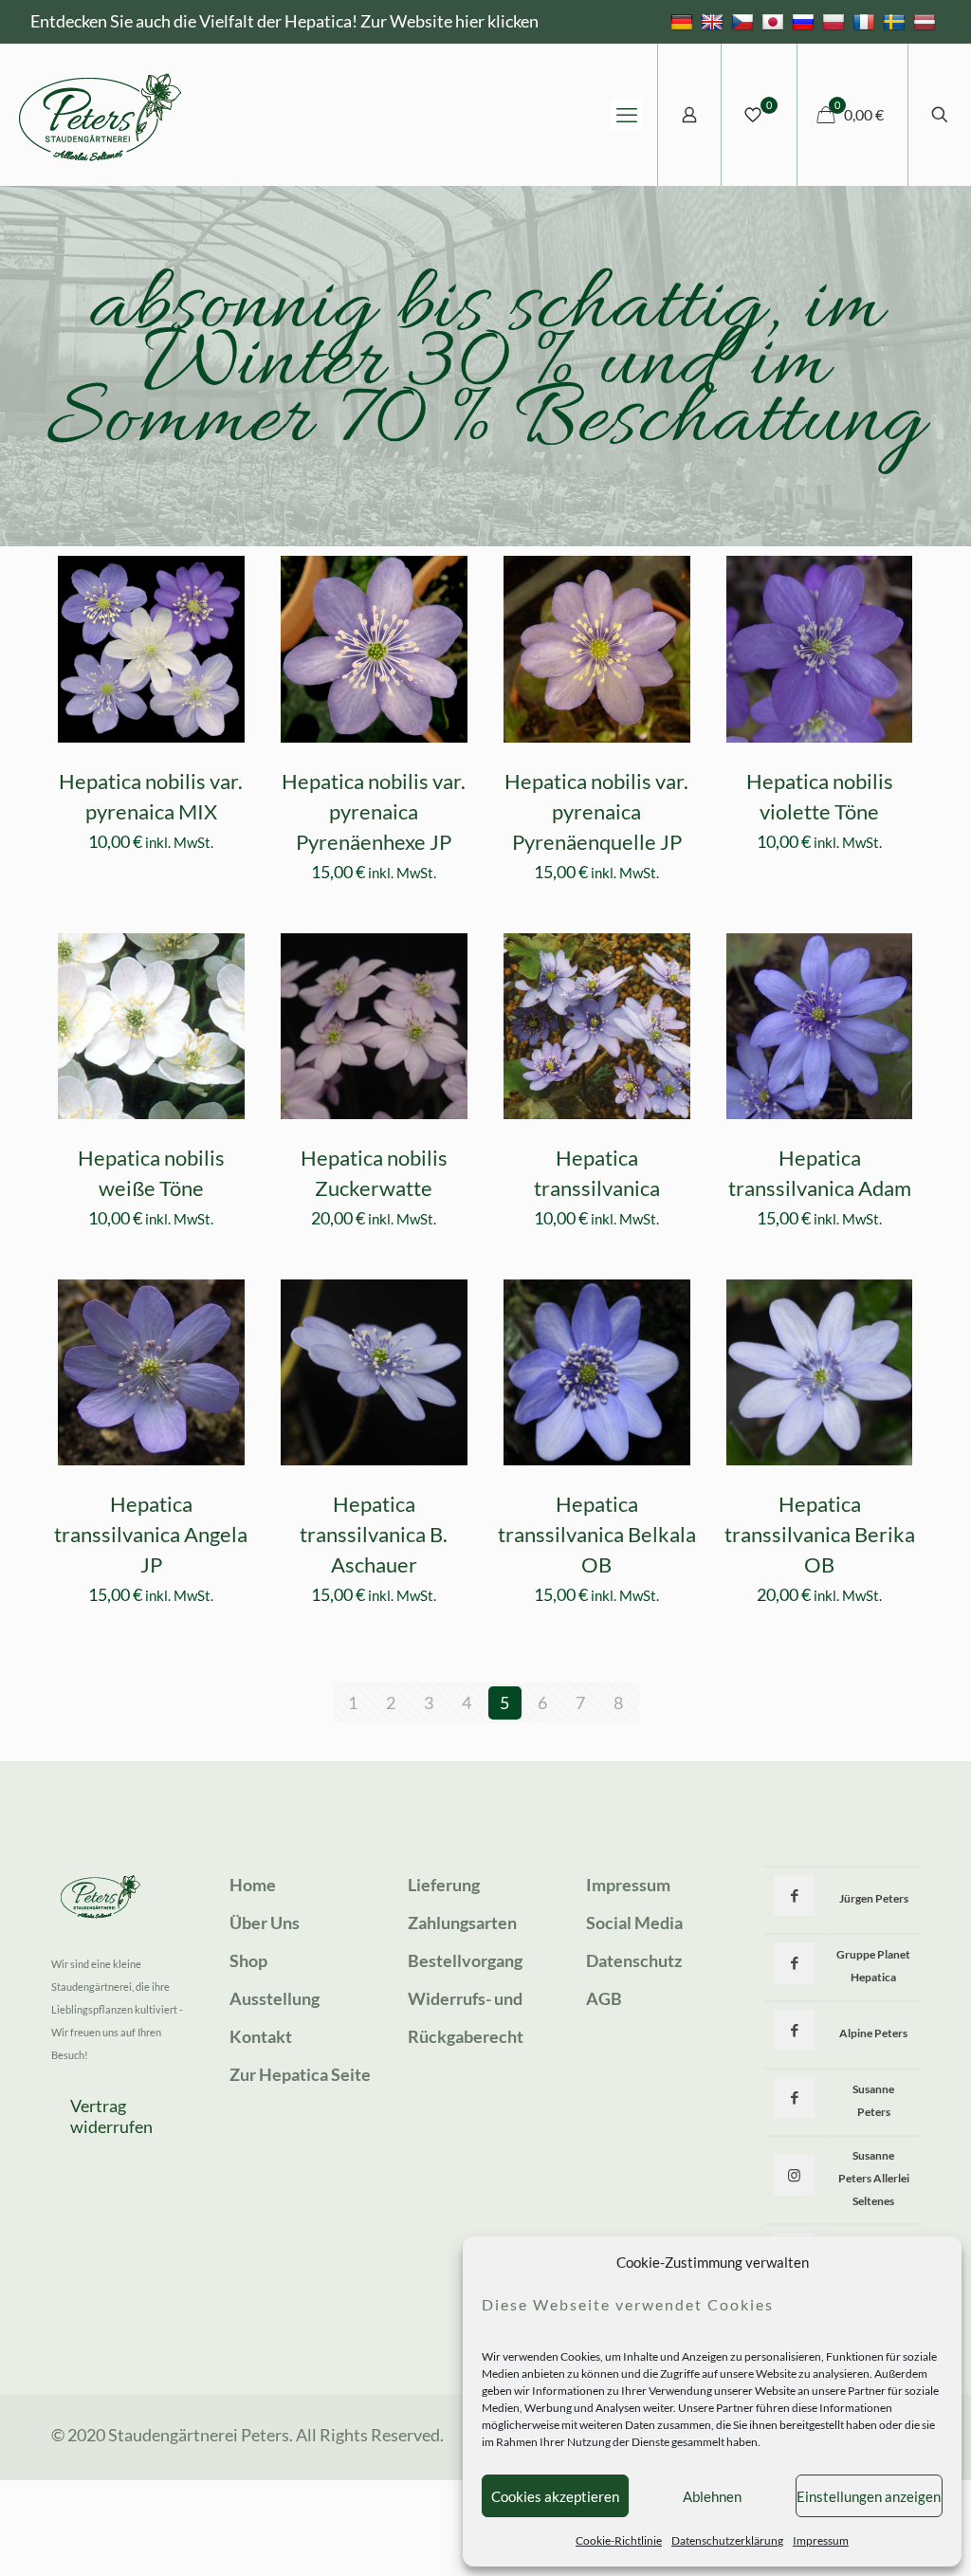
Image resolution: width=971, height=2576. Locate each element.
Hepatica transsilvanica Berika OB (820, 1534)
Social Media (634, 1923)
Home (253, 1885)
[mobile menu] (627, 115)
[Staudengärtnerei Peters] (101, 115)
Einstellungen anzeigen (869, 2496)
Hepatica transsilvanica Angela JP (151, 1534)
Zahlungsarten (462, 1923)
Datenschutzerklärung (727, 2540)
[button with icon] (794, 1895)
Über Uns (265, 1923)
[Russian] (806, 21)
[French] (866, 21)
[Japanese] (775, 21)
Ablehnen (712, 2496)
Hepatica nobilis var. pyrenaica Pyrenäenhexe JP (374, 811)
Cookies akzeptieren (555, 2496)
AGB (604, 1998)
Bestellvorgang (465, 1960)
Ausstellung (275, 1998)
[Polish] (836, 21)
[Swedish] (897, 21)
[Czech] (745, 21)
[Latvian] (927, 21)
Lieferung (444, 1885)
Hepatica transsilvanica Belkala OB (597, 1534)
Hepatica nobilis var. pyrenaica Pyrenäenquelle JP (596, 811)
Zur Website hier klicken (449, 21)
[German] (684, 21)
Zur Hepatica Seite (300, 2074)
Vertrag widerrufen (111, 2116)
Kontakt (261, 2036)
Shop (248, 1960)
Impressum (821, 2540)
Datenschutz (634, 1960)
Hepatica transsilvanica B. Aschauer (374, 1534)
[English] (715, 21)
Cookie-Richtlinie (619, 2540)
